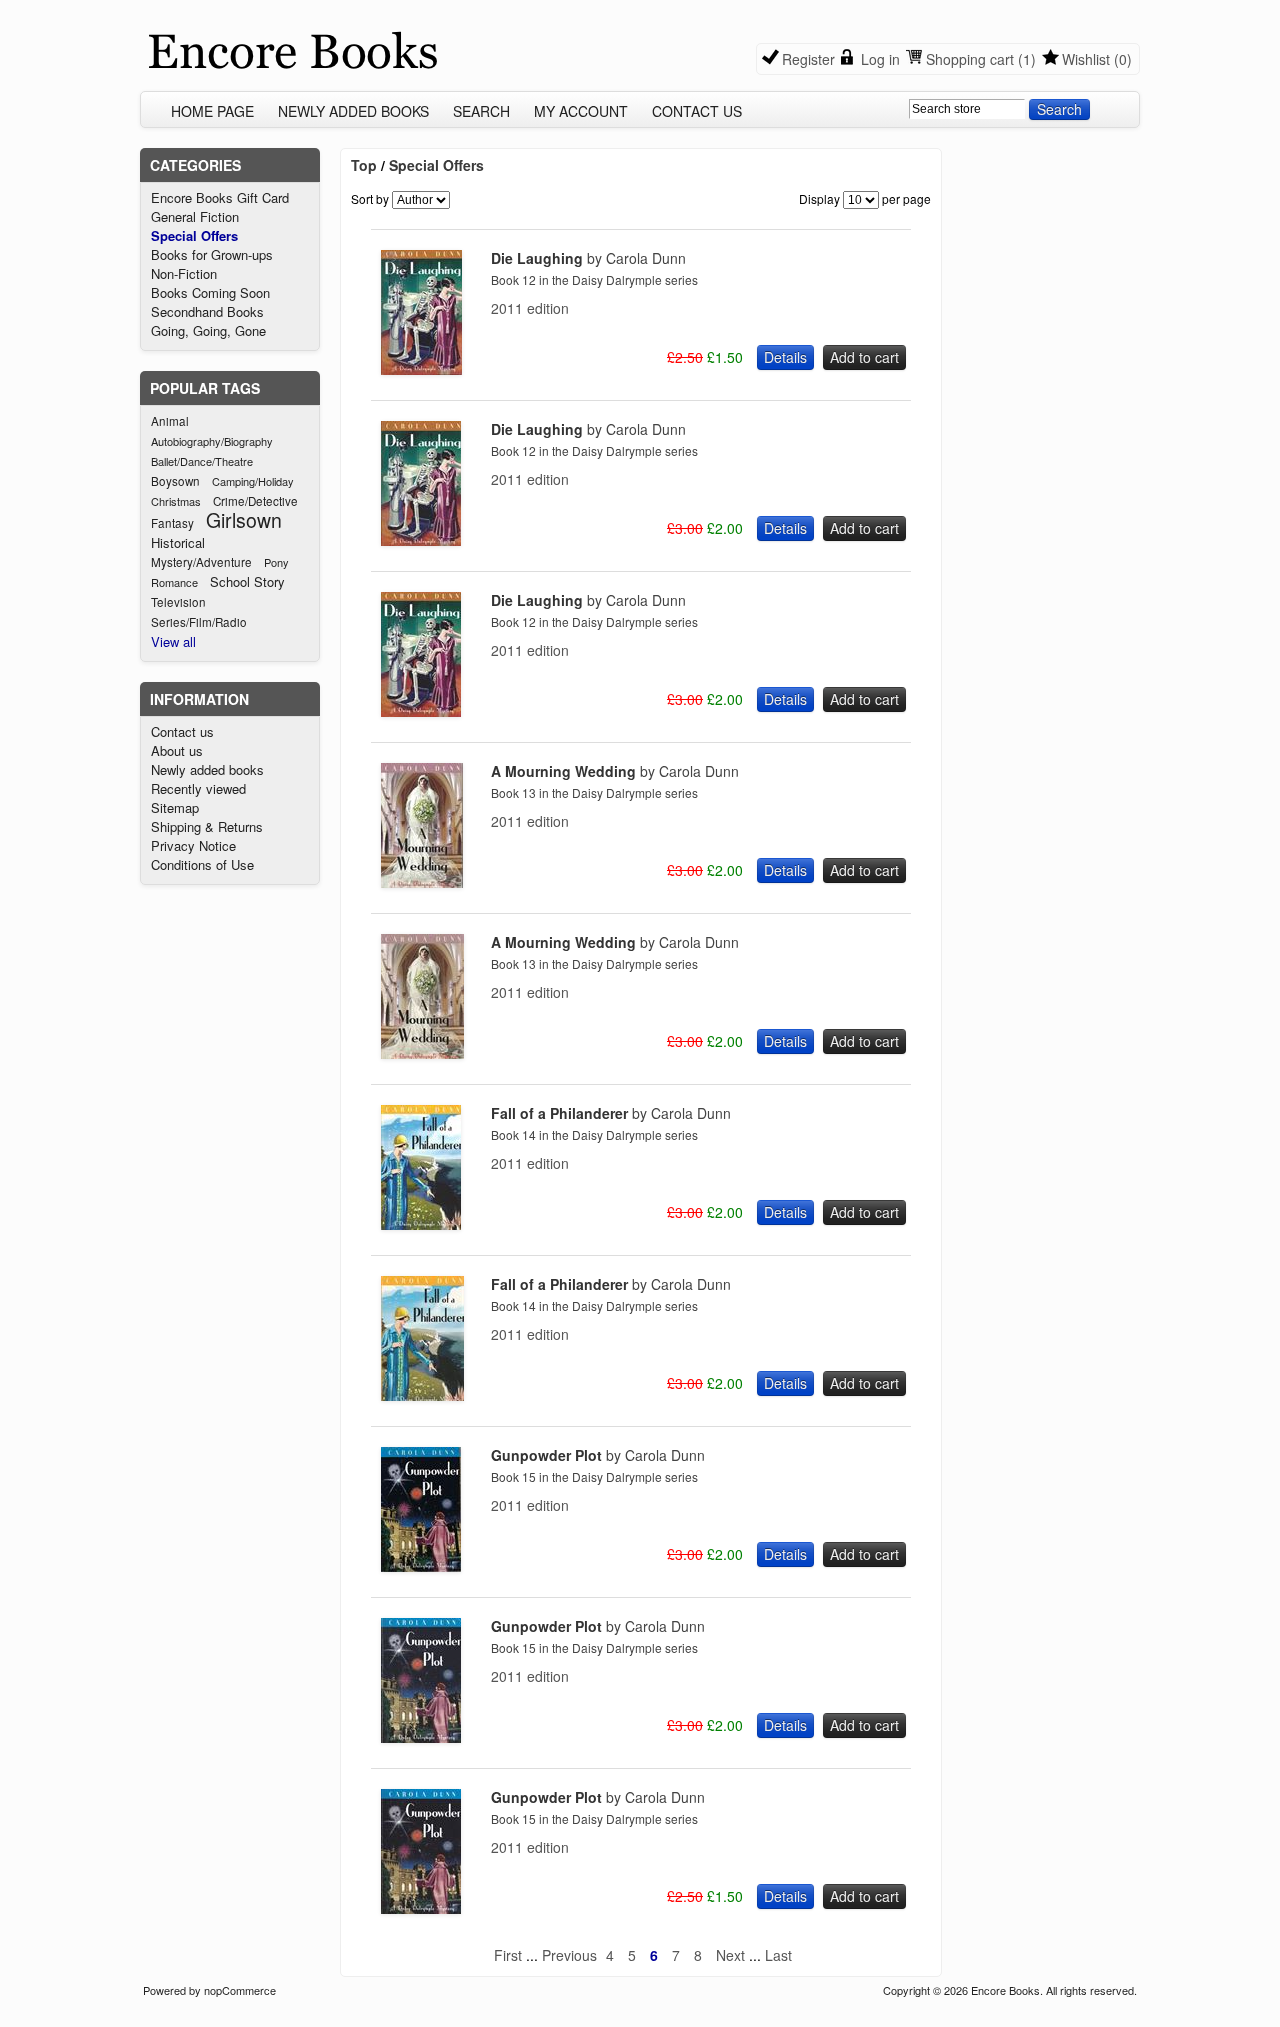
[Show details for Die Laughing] (421, 369)
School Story (247, 581)
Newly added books (353, 111)
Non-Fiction (184, 273)
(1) (1027, 59)
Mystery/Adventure (201, 562)
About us (177, 750)
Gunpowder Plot (598, 1455)
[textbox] (967, 109)
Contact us (697, 111)
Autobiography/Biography (212, 441)
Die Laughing (588, 258)
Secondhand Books (207, 311)
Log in (880, 59)
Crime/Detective (255, 501)
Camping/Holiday (253, 481)
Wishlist (1086, 59)
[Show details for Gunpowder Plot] (421, 1566)
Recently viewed (198, 788)
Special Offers (194, 235)
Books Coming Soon (210, 292)
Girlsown (244, 520)
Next (730, 1955)
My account (581, 111)
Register (808, 59)
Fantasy (172, 523)
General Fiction (195, 216)
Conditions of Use (202, 864)
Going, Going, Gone (208, 330)
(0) (1123, 59)
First (508, 1955)
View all (173, 641)
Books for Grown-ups (212, 254)
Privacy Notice (193, 845)
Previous (569, 1955)
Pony (276, 562)
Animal (170, 421)
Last (778, 1955)
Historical (178, 542)
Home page (212, 111)
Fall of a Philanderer (611, 1113)
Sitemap (175, 807)
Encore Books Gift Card (220, 197)
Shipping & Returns (207, 826)
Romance (174, 582)
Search (481, 111)
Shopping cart (970, 59)
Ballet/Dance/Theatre (202, 461)
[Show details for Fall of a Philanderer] (421, 1224)
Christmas (176, 501)
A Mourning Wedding (615, 771)
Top (364, 165)
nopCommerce (240, 1990)
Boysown (175, 481)
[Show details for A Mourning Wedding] (422, 882)
